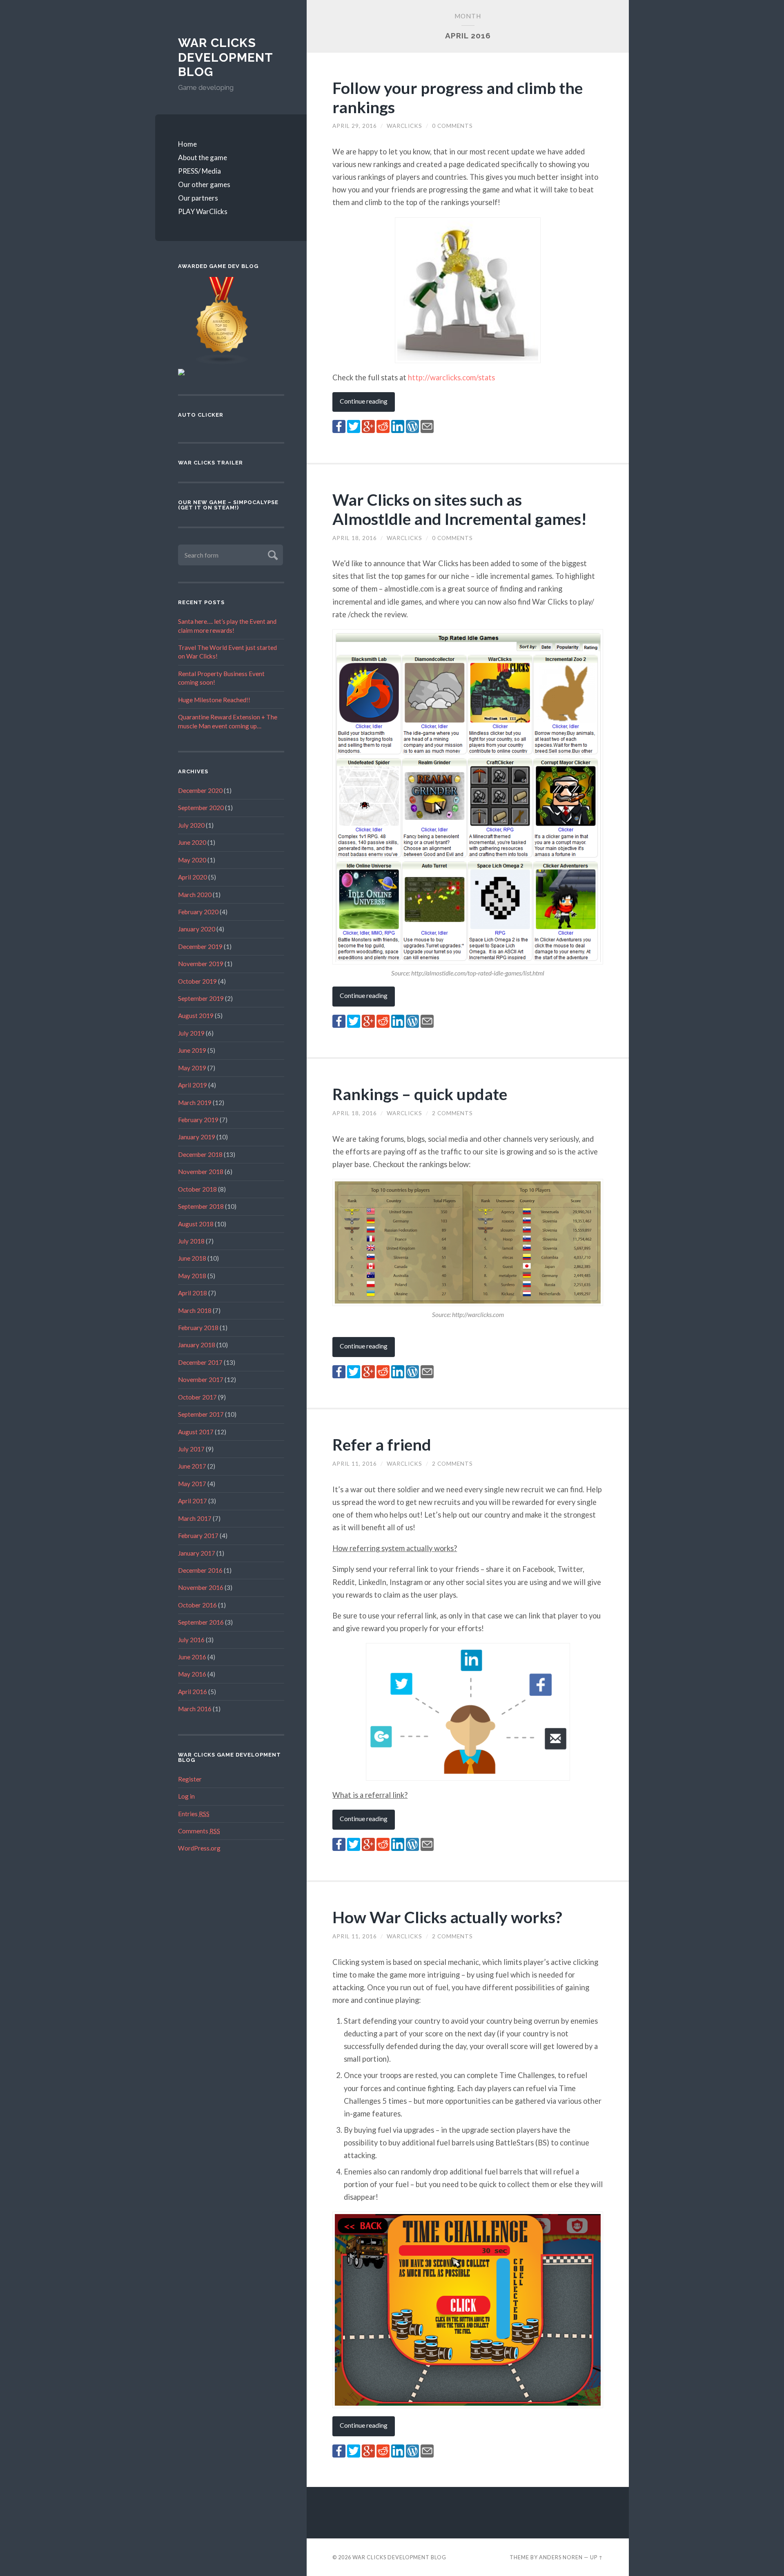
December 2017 (200, 1362)
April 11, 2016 (355, 1464)
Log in (186, 1796)
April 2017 (193, 1501)
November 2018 (201, 1172)
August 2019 (196, 1016)
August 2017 (196, 1432)
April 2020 (193, 877)
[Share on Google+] (368, 430)
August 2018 (196, 1224)
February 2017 (198, 1536)
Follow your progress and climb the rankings (458, 97)
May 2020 (192, 860)
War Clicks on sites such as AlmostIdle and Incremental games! (460, 509)
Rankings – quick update (420, 1094)
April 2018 (193, 1293)
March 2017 (195, 1518)
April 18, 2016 (355, 538)
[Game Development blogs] (222, 363)
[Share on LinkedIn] (398, 430)
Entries (194, 1814)
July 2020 (191, 825)
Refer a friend (382, 1444)
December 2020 (200, 790)
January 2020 (197, 929)
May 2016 (192, 1674)
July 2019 (191, 1033)
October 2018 (197, 1189)
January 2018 (197, 1345)
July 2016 (191, 1640)
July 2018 (191, 1241)
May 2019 (192, 1068)
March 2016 (195, 1709)
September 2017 (201, 1414)
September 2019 (201, 998)
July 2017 (191, 1449)
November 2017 (201, 1380)
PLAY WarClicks (203, 211)
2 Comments (452, 1113)
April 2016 (193, 1692)
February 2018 (198, 1328)
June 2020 (192, 842)
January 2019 (197, 1137)
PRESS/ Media (199, 171)
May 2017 (192, 1484)
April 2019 (193, 1085)
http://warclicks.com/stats (451, 377)
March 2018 (195, 1310)
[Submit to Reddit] (383, 430)
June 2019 (192, 1050)
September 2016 (201, 1622)
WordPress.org (199, 1848)
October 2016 (197, 1605)
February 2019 (198, 1120)
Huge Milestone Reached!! (214, 700)
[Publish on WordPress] (412, 430)
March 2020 (195, 895)
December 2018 (200, 1154)
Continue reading (364, 401)
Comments (199, 1831)
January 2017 (197, 1553)
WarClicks (404, 126)
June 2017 (192, 1466)
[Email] (427, 430)
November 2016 (201, 1587)
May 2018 (192, 1276)
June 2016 (192, 1657)
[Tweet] (354, 430)
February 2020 (198, 912)
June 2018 (192, 1258)
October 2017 (197, 1397)
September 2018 (201, 1206)
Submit (272, 554)
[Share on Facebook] (339, 430)
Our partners (198, 198)
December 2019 (200, 946)
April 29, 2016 (355, 126)
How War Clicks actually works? (447, 1917)
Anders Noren (561, 2557)
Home (187, 144)
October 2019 (197, 981)
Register (190, 1779)
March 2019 (195, 1103)
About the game (203, 157)
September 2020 (201, 808)
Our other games (204, 184)
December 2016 (200, 1570)
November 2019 (201, 964)
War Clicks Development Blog (225, 57)
